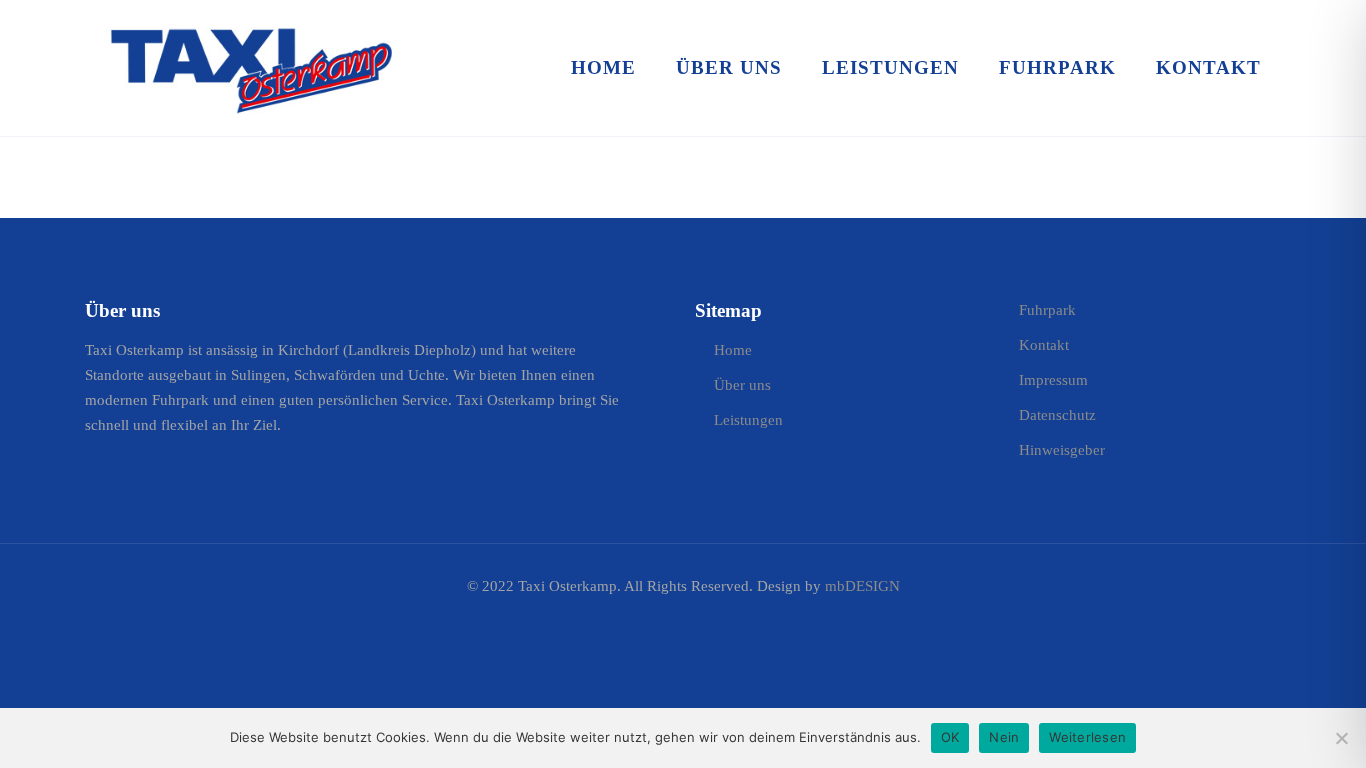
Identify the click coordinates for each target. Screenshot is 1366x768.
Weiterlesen (1087, 737)
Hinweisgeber (1062, 450)
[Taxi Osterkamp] (251, 67)
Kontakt (1044, 345)
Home (733, 350)
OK (950, 737)
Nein (1004, 737)
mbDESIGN (862, 586)
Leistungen (748, 420)
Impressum (1053, 380)
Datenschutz (1057, 415)
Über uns (742, 385)
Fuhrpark (1047, 310)
